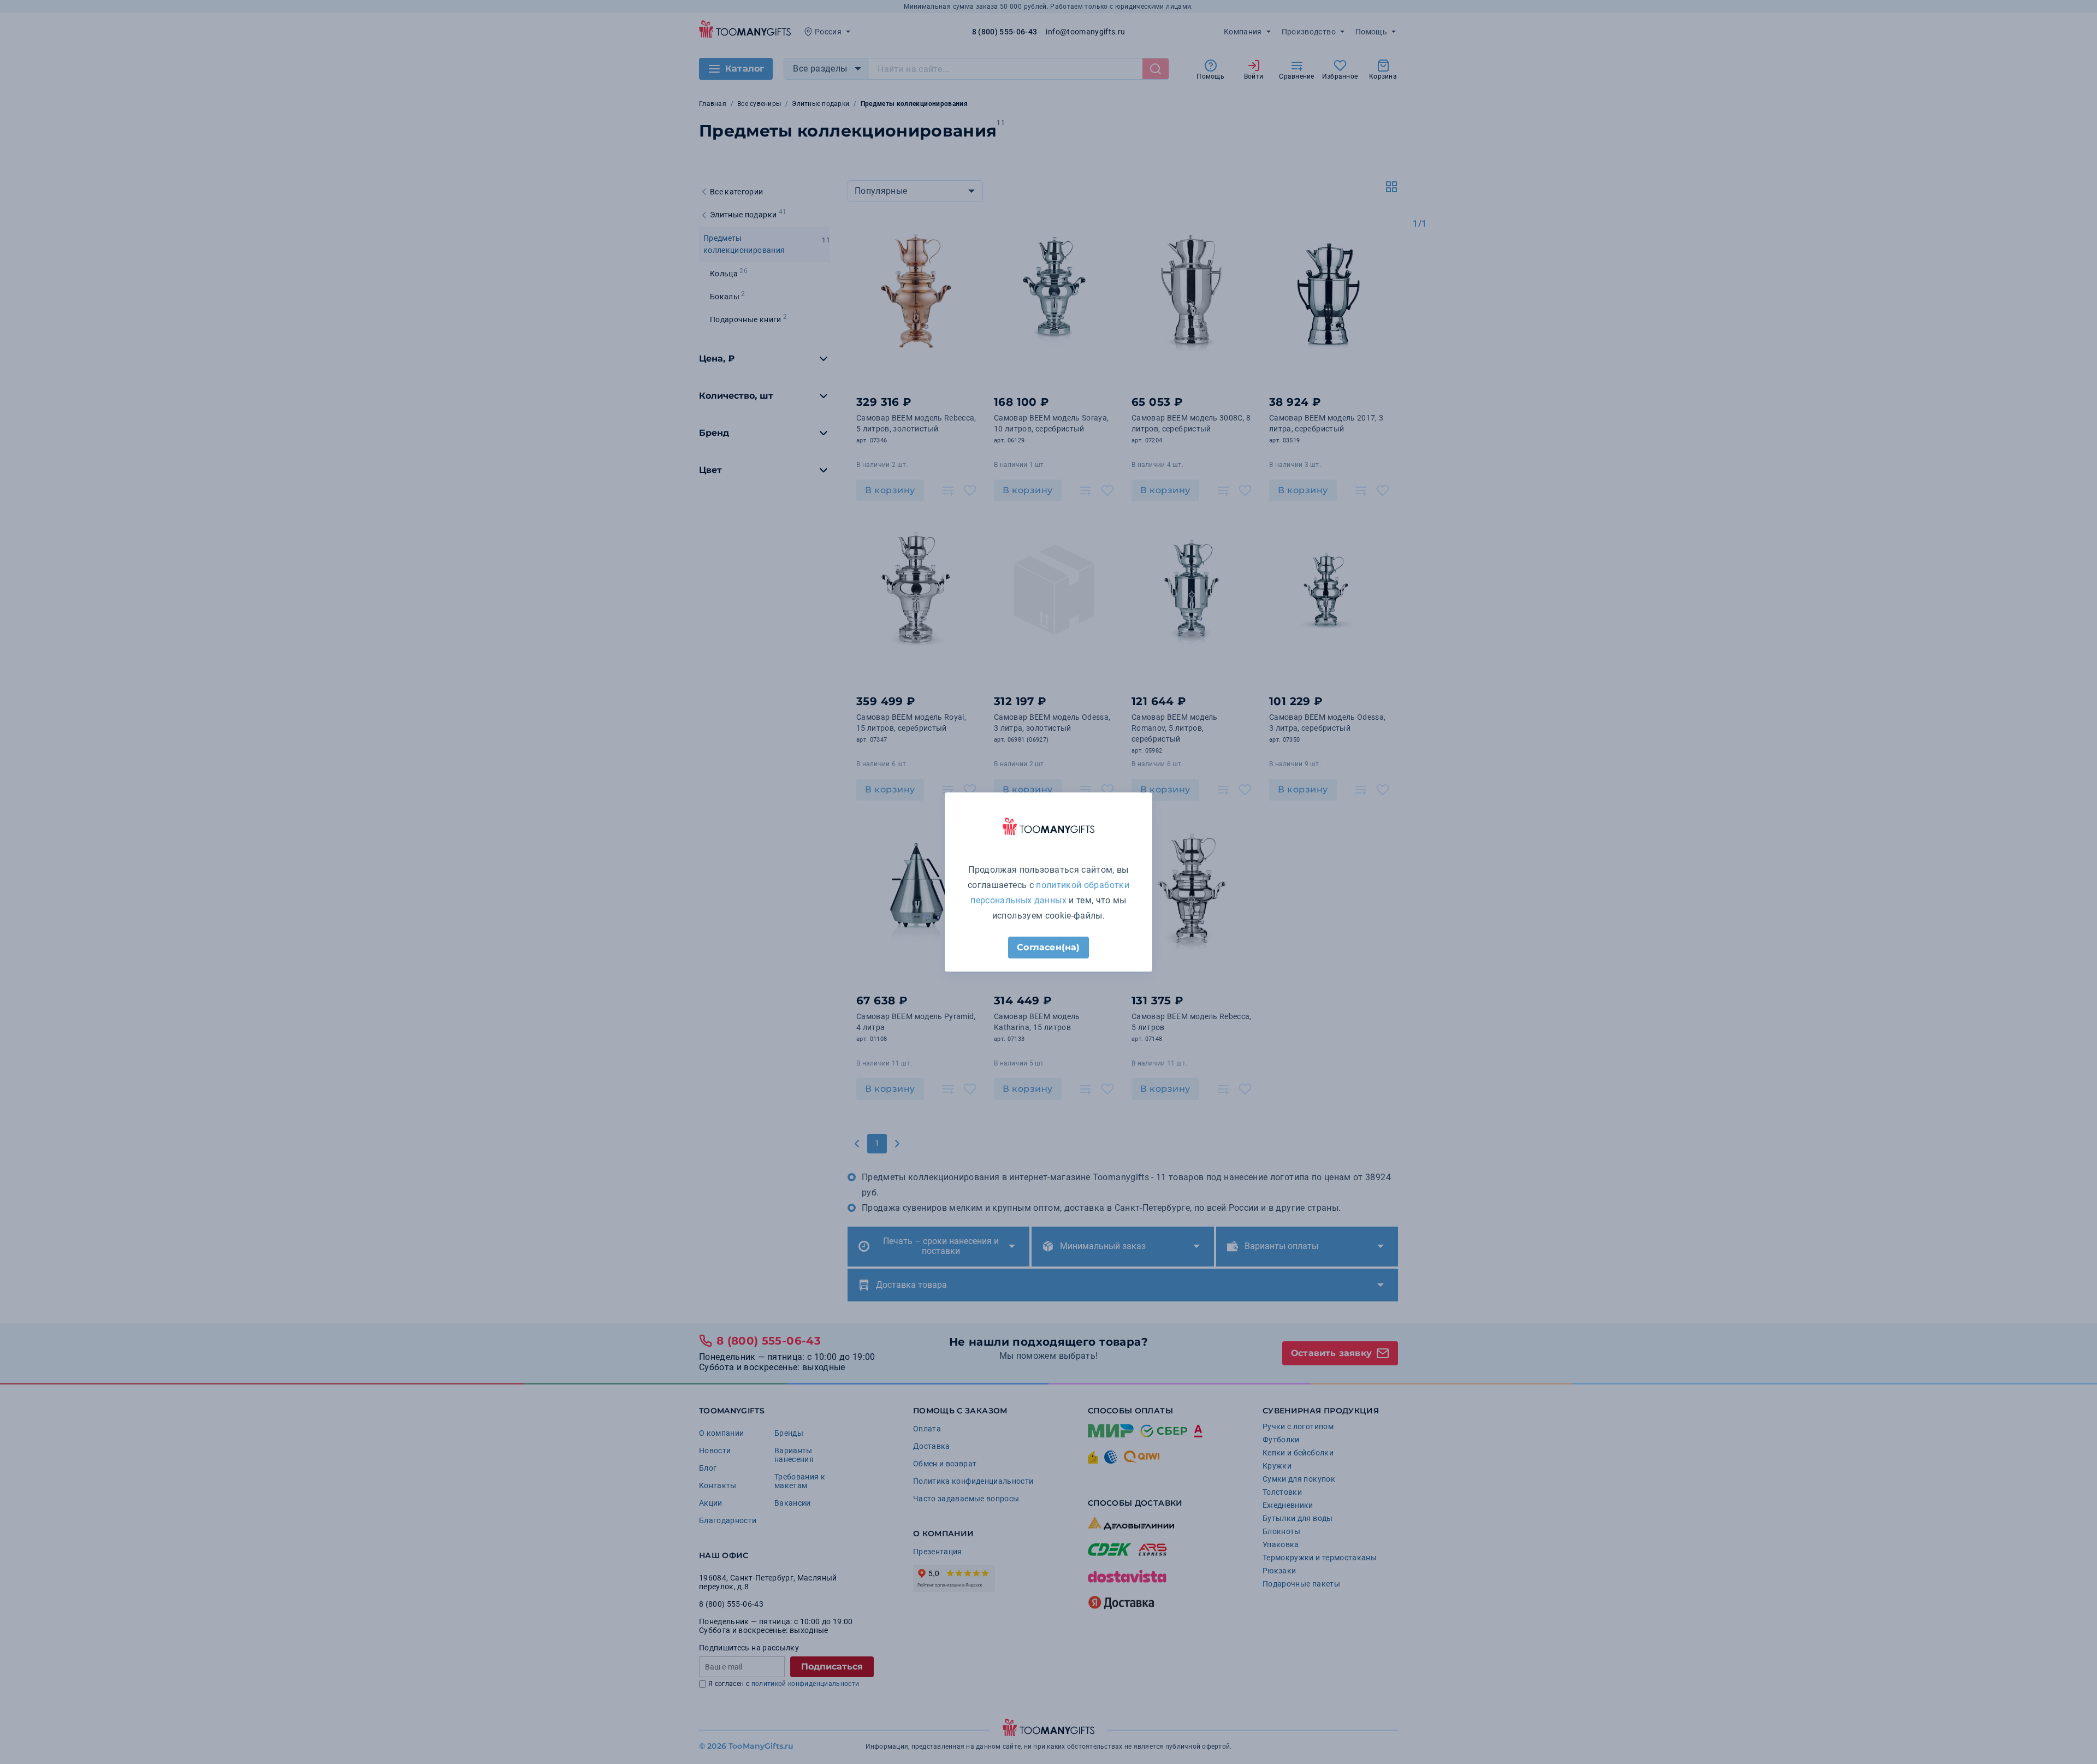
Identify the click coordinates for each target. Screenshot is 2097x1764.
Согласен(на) (1048, 947)
